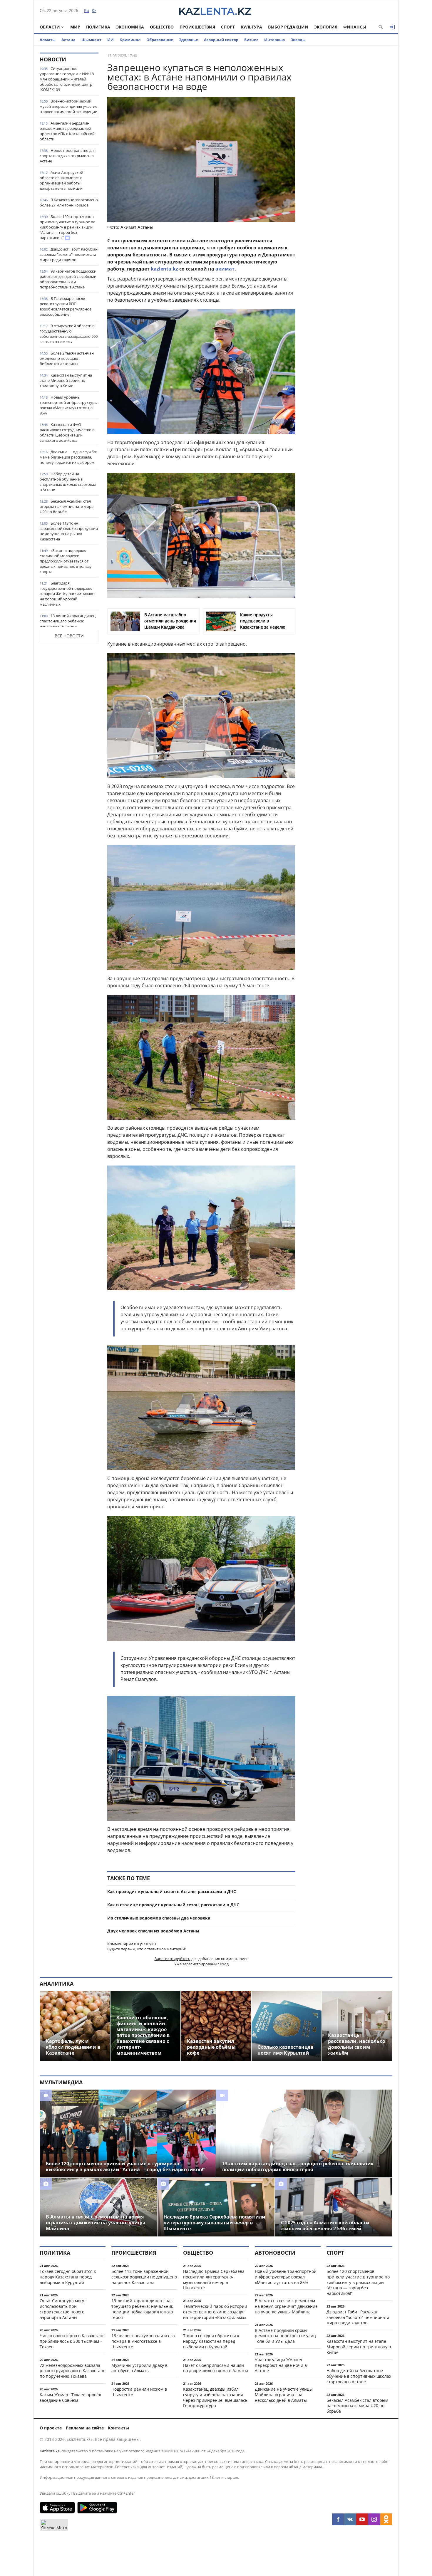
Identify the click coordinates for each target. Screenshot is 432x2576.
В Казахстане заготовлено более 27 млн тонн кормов (69, 202)
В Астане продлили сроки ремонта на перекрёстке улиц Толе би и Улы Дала (285, 2336)
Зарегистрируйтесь (173, 1959)
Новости (53, 59)
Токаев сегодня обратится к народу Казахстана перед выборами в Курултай (68, 2277)
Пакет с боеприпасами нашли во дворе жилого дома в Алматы (216, 2368)
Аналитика (57, 1984)
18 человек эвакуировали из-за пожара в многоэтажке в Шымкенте (143, 2341)
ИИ (110, 40)
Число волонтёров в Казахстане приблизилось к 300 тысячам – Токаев (72, 2341)
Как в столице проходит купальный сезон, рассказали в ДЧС (173, 1905)
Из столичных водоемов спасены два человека (159, 1918)
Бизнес (251, 40)
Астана (68, 40)
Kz (94, 10)
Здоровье (189, 40)
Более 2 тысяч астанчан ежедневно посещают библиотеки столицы (67, 358)
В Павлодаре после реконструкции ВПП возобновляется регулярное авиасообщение (66, 306)
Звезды (298, 40)
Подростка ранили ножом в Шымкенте (139, 2392)
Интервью (274, 40)
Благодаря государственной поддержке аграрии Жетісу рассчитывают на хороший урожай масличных (67, 594)
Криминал (130, 40)
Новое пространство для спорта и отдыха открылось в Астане (68, 156)
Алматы (48, 40)
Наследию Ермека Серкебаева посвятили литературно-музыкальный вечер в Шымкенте (214, 2279)
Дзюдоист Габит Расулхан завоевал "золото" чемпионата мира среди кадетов (69, 254)
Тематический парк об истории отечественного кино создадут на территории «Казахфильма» (215, 2312)
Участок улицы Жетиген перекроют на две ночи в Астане (281, 2365)
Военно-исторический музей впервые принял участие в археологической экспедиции (68, 106)
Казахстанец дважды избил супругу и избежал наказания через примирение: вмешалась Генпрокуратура (215, 2397)
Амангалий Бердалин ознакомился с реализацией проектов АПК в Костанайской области (67, 131)
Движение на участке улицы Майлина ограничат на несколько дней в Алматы (284, 2395)
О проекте (51, 2428)
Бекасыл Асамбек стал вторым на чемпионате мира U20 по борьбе (67, 506)
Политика (98, 27)
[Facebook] (338, 2519)
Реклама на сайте (85, 2428)
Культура (251, 27)
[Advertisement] (348, 141)
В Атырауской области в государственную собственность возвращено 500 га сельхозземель (69, 334)
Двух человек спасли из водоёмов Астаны (153, 1931)
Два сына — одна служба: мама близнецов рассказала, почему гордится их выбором (68, 457)
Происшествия (197, 27)
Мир (75, 27)
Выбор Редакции (288, 27)
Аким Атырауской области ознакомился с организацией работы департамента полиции (61, 180)
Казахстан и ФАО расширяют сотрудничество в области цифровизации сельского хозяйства (67, 432)
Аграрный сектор (221, 40)
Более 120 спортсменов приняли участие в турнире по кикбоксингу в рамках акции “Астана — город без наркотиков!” (68, 227)
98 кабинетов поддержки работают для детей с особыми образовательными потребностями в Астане (68, 279)
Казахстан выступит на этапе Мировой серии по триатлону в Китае (66, 380)
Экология (326, 27)
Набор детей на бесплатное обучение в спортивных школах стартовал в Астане (68, 482)
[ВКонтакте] (350, 2519)
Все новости (69, 636)
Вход (224, 1964)
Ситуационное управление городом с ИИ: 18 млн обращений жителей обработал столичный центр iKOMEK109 (67, 79)
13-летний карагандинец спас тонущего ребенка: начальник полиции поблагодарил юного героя (68, 624)
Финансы (355, 27)
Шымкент (91, 40)
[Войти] (392, 27)
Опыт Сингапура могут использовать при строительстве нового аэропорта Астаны (63, 2309)
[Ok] (386, 2519)
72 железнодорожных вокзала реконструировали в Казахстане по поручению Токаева (73, 2371)
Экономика (130, 27)
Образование (160, 40)
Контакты (118, 2428)
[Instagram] (374, 2519)
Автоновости (275, 2253)
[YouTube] (362, 2519)
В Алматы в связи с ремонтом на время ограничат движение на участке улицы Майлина (286, 2306)
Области (50, 27)
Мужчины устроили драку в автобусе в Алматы (139, 2368)
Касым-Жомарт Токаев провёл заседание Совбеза (70, 2397)
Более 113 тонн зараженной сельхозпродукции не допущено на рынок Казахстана (69, 531)
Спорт (228, 27)
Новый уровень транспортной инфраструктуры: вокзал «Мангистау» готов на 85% (69, 405)
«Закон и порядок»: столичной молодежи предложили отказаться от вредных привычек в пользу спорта (66, 561)
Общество (162, 27)
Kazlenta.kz (50, 2451)
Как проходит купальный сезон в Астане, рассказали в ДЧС (172, 1891)
